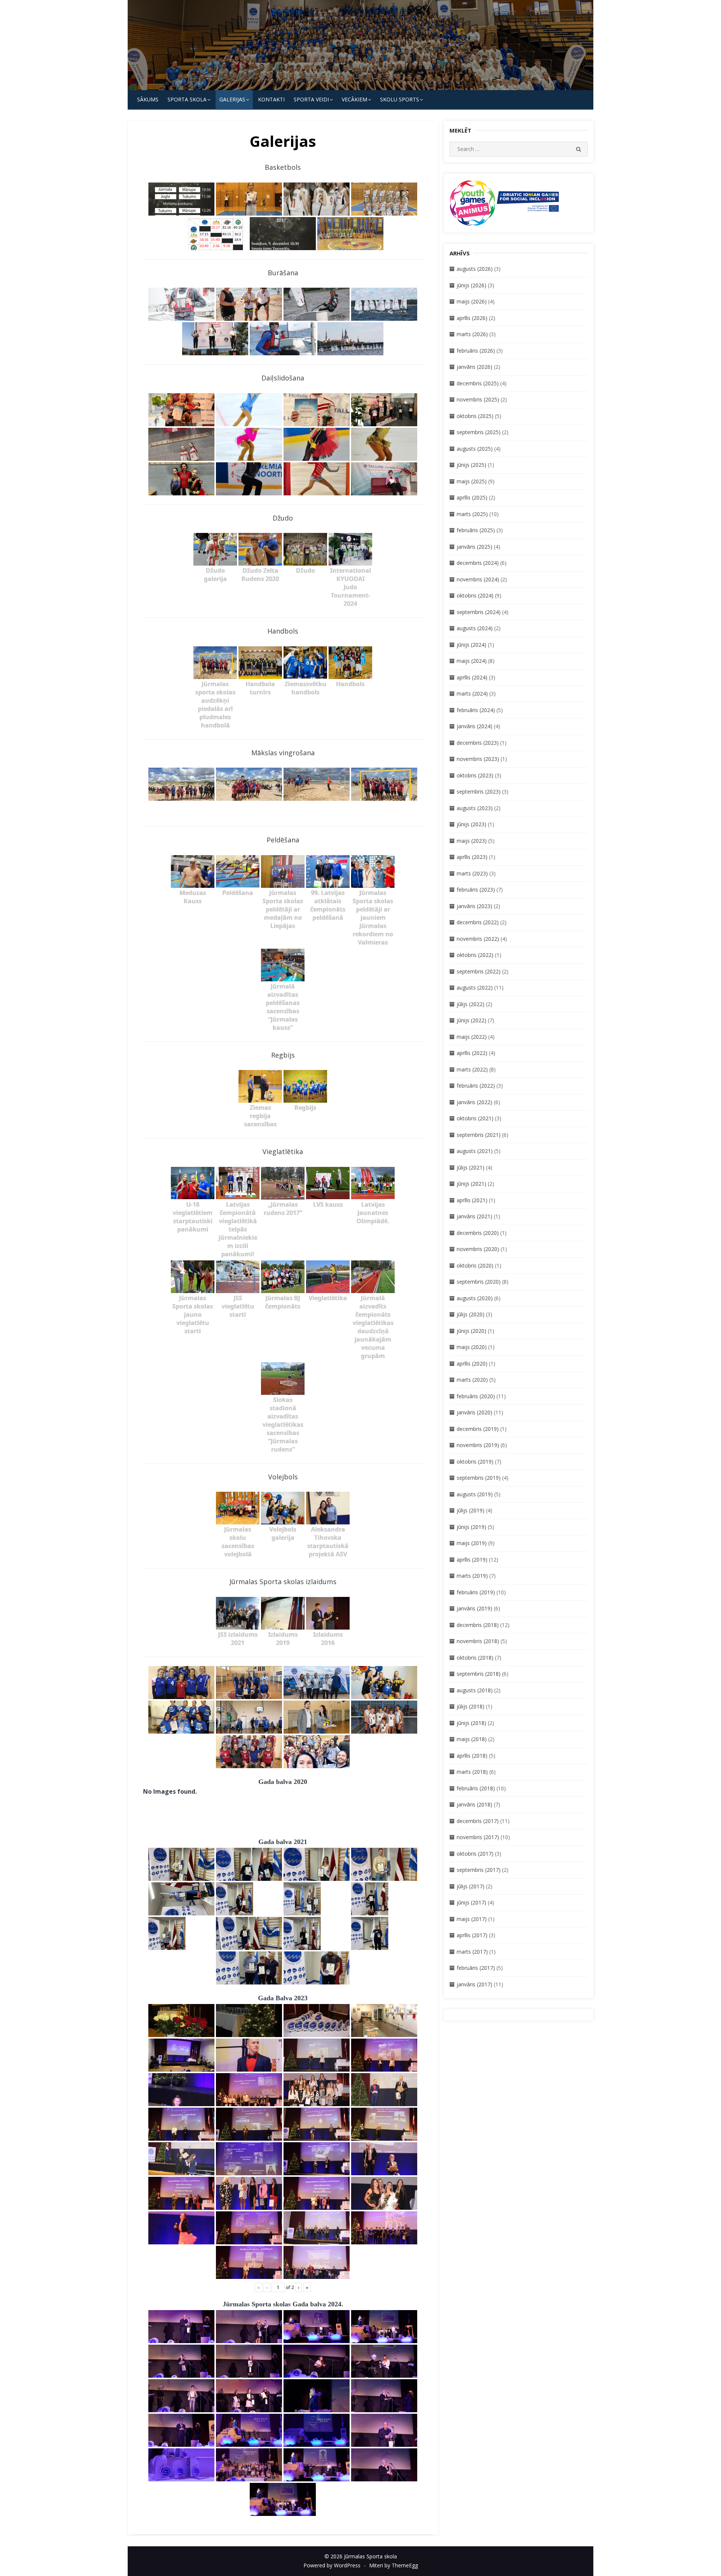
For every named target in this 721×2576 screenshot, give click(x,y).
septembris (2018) (479, 1674)
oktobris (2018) (475, 1658)
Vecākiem (354, 99)
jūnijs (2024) (471, 645)
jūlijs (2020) (471, 1314)
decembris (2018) (478, 1625)
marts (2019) (472, 1576)
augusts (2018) (475, 1690)
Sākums (148, 99)
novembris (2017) (478, 1837)
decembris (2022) (478, 922)
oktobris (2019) (475, 1462)
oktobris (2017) (475, 1854)
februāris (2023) (476, 890)
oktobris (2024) (475, 595)
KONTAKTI (271, 99)
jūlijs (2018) (471, 1706)
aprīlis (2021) (472, 1200)
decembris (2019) (478, 1429)
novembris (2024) (478, 579)
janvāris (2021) (474, 1216)
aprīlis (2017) (472, 1935)
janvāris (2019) (474, 1608)
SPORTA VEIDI (311, 99)
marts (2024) (472, 693)
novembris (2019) (478, 1445)
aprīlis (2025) (472, 497)
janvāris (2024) (474, 726)
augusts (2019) (475, 1494)
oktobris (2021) (475, 1118)
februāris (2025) (476, 530)
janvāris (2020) (474, 1412)
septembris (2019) (479, 1478)
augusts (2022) (475, 988)
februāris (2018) (476, 1788)
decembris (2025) (478, 383)
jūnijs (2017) (471, 1902)
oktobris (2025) (475, 416)
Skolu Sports (400, 99)
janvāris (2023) (474, 906)
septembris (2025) (479, 432)
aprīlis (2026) (472, 318)
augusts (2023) (475, 808)
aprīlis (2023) (472, 857)
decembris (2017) (478, 1821)
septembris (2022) (479, 971)
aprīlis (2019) (472, 1560)
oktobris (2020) (475, 1265)
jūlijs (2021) (471, 1167)
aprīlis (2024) (472, 677)
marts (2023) (472, 873)
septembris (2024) (479, 612)
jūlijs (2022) (471, 1004)
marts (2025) (472, 514)
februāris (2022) (476, 1086)
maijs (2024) (472, 661)
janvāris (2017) (474, 1984)
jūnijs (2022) (471, 1020)
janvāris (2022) (474, 1102)
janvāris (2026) (474, 367)
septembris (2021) (479, 1135)
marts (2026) (472, 334)
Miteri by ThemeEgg (394, 2565)
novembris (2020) (478, 1249)
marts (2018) (472, 1772)
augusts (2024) (475, 628)
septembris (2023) (479, 792)
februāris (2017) (476, 1968)
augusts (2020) (475, 1298)
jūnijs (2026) (471, 285)
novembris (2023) (478, 759)
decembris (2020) (478, 1233)
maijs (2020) (472, 1347)
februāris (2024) (476, 710)
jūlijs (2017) (471, 1886)
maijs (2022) (472, 1037)
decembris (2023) (478, 743)
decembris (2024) (478, 563)
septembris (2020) (479, 1282)
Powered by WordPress (332, 2565)
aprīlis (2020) (472, 1363)
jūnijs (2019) (471, 1527)
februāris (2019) (476, 1592)
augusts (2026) (475, 269)
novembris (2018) (478, 1641)
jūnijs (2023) (471, 824)
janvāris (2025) (474, 547)
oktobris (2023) (475, 775)
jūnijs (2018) (471, 1723)
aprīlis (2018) (472, 1756)
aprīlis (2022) (472, 1053)
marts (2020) (472, 1380)
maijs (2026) (472, 301)
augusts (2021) (475, 1151)
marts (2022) (472, 1069)
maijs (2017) (472, 1919)
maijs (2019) (472, 1543)
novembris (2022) (478, 939)
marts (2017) (472, 1952)
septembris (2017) (479, 1870)
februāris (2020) (476, 1396)
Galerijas (232, 99)
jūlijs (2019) (471, 1510)
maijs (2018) (472, 1739)
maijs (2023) (472, 841)
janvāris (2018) (474, 1804)
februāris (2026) (476, 351)
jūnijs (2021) (471, 1184)
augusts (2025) (475, 449)
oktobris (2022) (475, 955)
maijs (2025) (472, 481)
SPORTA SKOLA (187, 99)
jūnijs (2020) (471, 1331)
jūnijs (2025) (471, 465)
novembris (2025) (478, 399)
